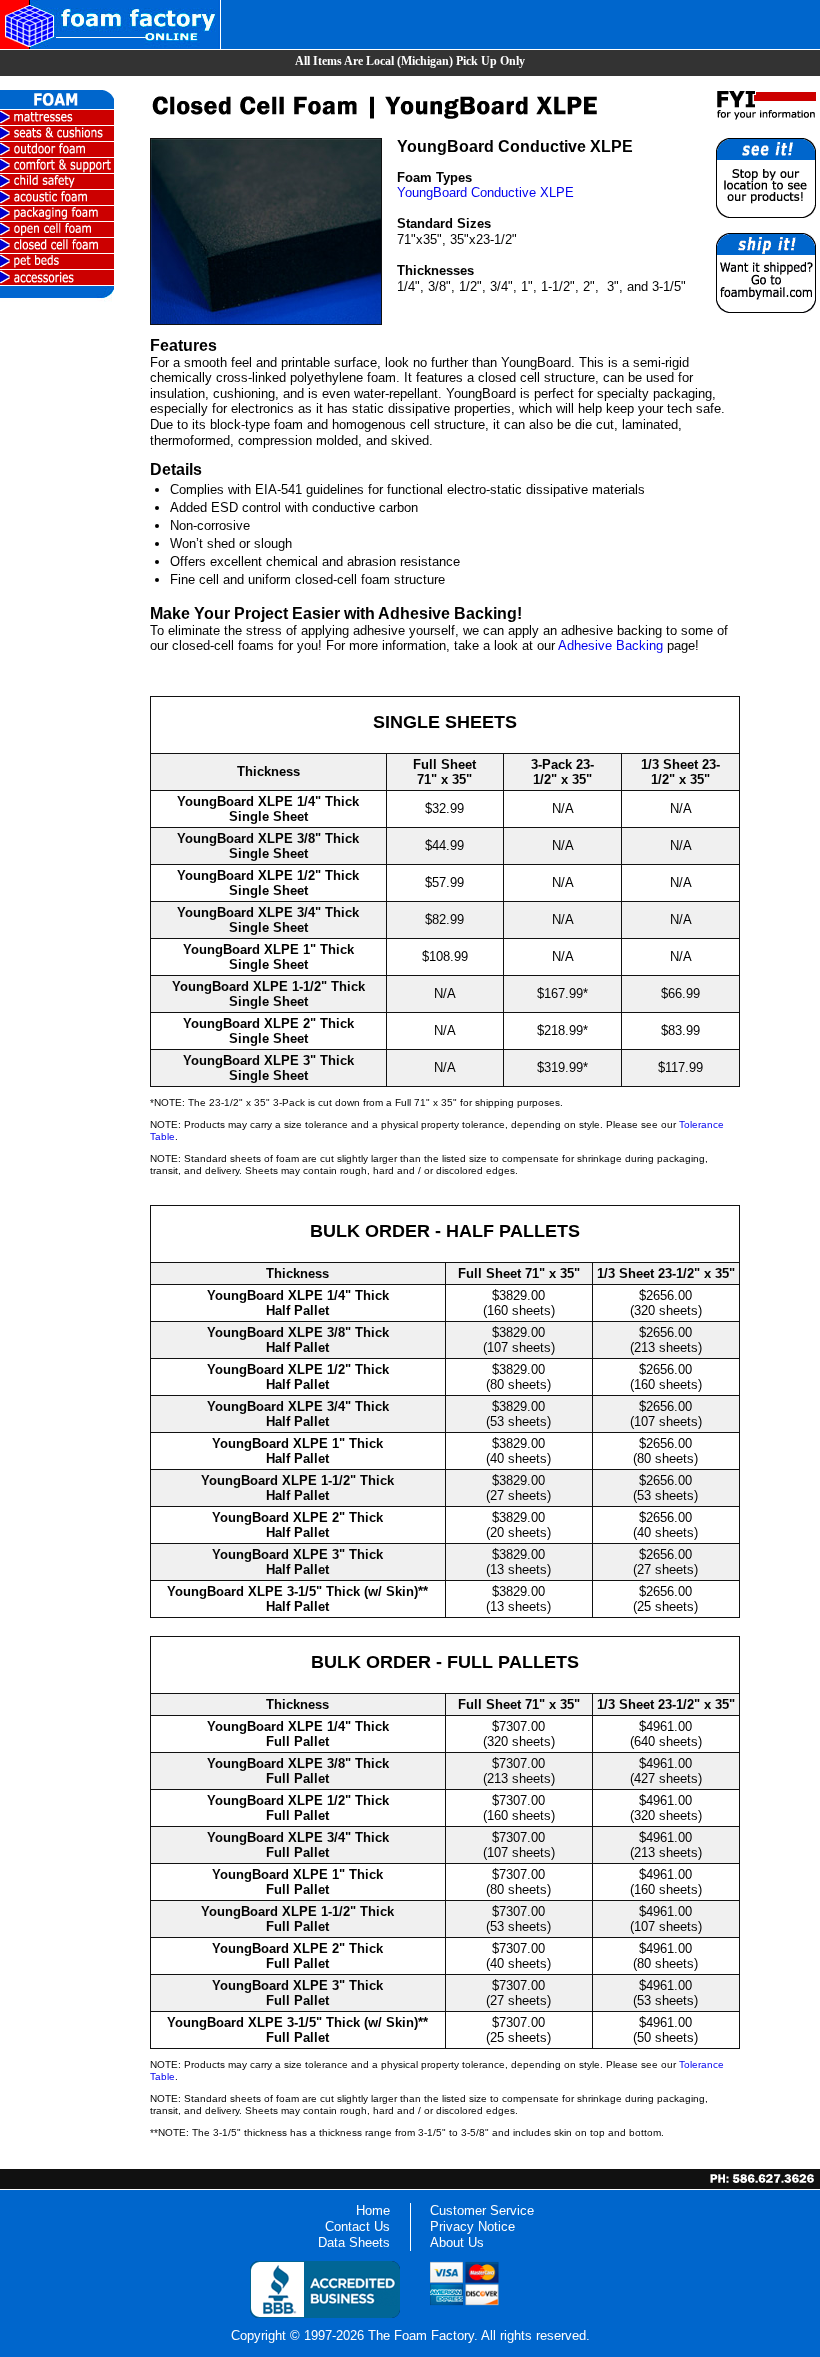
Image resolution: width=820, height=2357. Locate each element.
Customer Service (482, 2210)
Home (373, 2210)
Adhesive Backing (610, 645)
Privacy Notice (472, 2226)
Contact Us (357, 2226)
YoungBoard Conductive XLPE (485, 192)
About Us (457, 2242)
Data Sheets (354, 2242)
